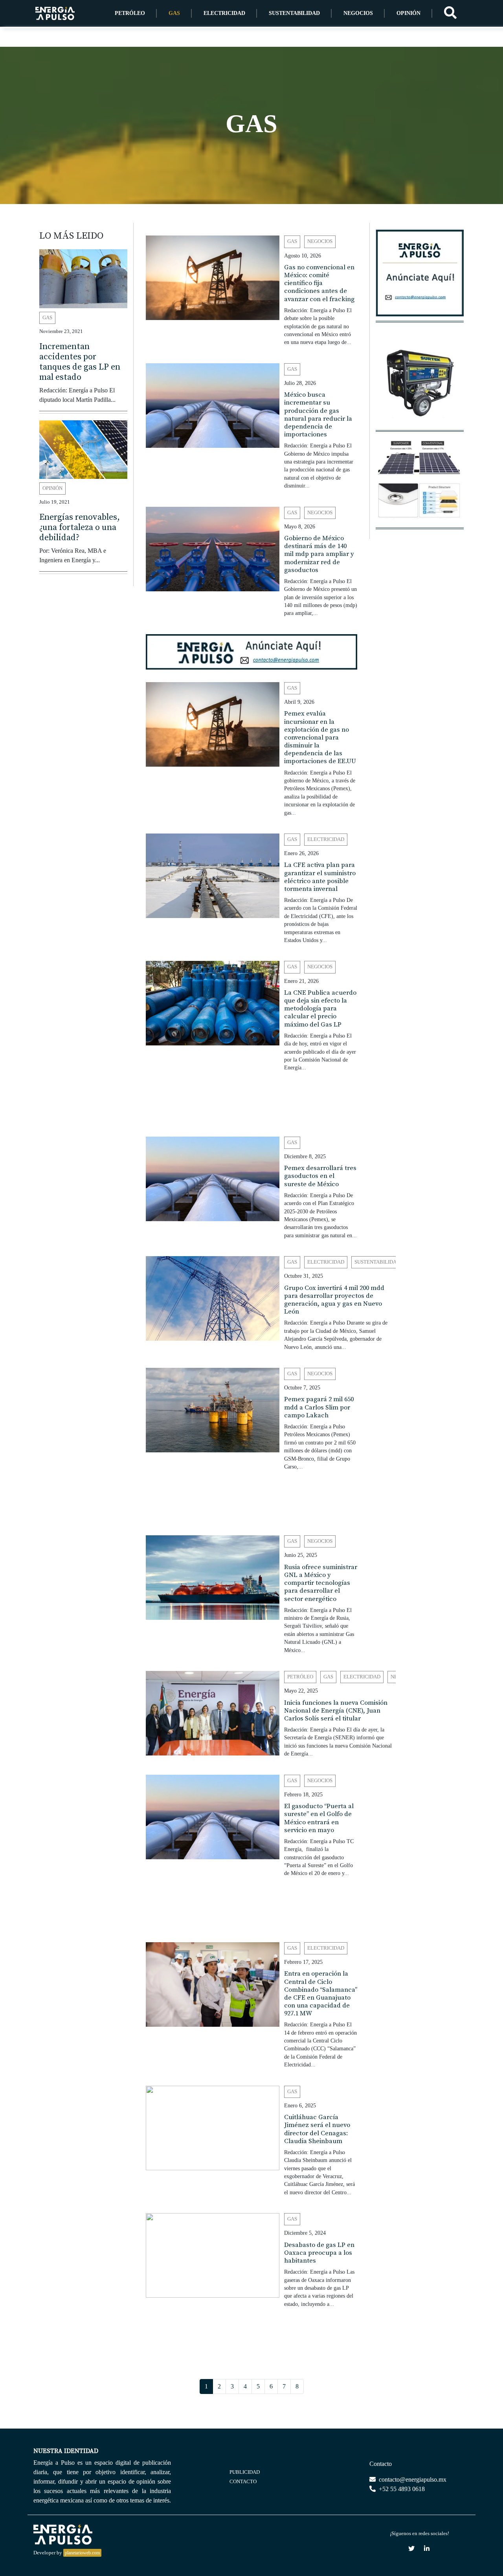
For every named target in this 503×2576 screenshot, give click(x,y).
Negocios (358, 13)
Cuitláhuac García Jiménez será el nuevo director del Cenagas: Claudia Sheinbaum (317, 2129)
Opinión (408, 13)
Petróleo (130, 13)
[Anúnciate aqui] (251, 651)
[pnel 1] (420, 484)
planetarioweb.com (82, 2553)
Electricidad (224, 13)
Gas (174, 13)
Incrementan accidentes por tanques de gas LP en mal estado (80, 362)
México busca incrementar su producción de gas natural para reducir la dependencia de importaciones (318, 415)
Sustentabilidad (294, 13)
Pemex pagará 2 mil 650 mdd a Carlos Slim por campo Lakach (319, 1407)
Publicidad (245, 2472)
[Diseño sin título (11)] (251, 1105)
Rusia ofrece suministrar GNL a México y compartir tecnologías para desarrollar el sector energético (321, 1583)
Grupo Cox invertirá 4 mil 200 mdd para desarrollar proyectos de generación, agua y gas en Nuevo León (334, 1300)
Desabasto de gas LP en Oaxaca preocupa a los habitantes (319, 2253)
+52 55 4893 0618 (401, 2489)
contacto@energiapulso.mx (412, 2479)
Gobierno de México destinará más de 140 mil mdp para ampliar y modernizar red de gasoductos (319, 554)
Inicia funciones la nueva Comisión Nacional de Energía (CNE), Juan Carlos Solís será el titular (336, 1711)
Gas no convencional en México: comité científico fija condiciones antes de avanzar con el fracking (319, 283)
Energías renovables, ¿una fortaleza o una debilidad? (80, 528)
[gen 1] (420, 386)
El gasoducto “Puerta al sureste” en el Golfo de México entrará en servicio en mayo (319, 1818)
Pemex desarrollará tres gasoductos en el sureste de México (320, 1176)
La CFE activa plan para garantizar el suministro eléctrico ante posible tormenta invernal (320, 877)
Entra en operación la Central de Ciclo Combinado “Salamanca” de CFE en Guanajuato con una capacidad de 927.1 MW (321, 1994)
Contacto (243, 2481)
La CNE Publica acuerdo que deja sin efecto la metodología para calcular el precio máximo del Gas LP (320, 1009)
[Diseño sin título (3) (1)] (420, 277)
